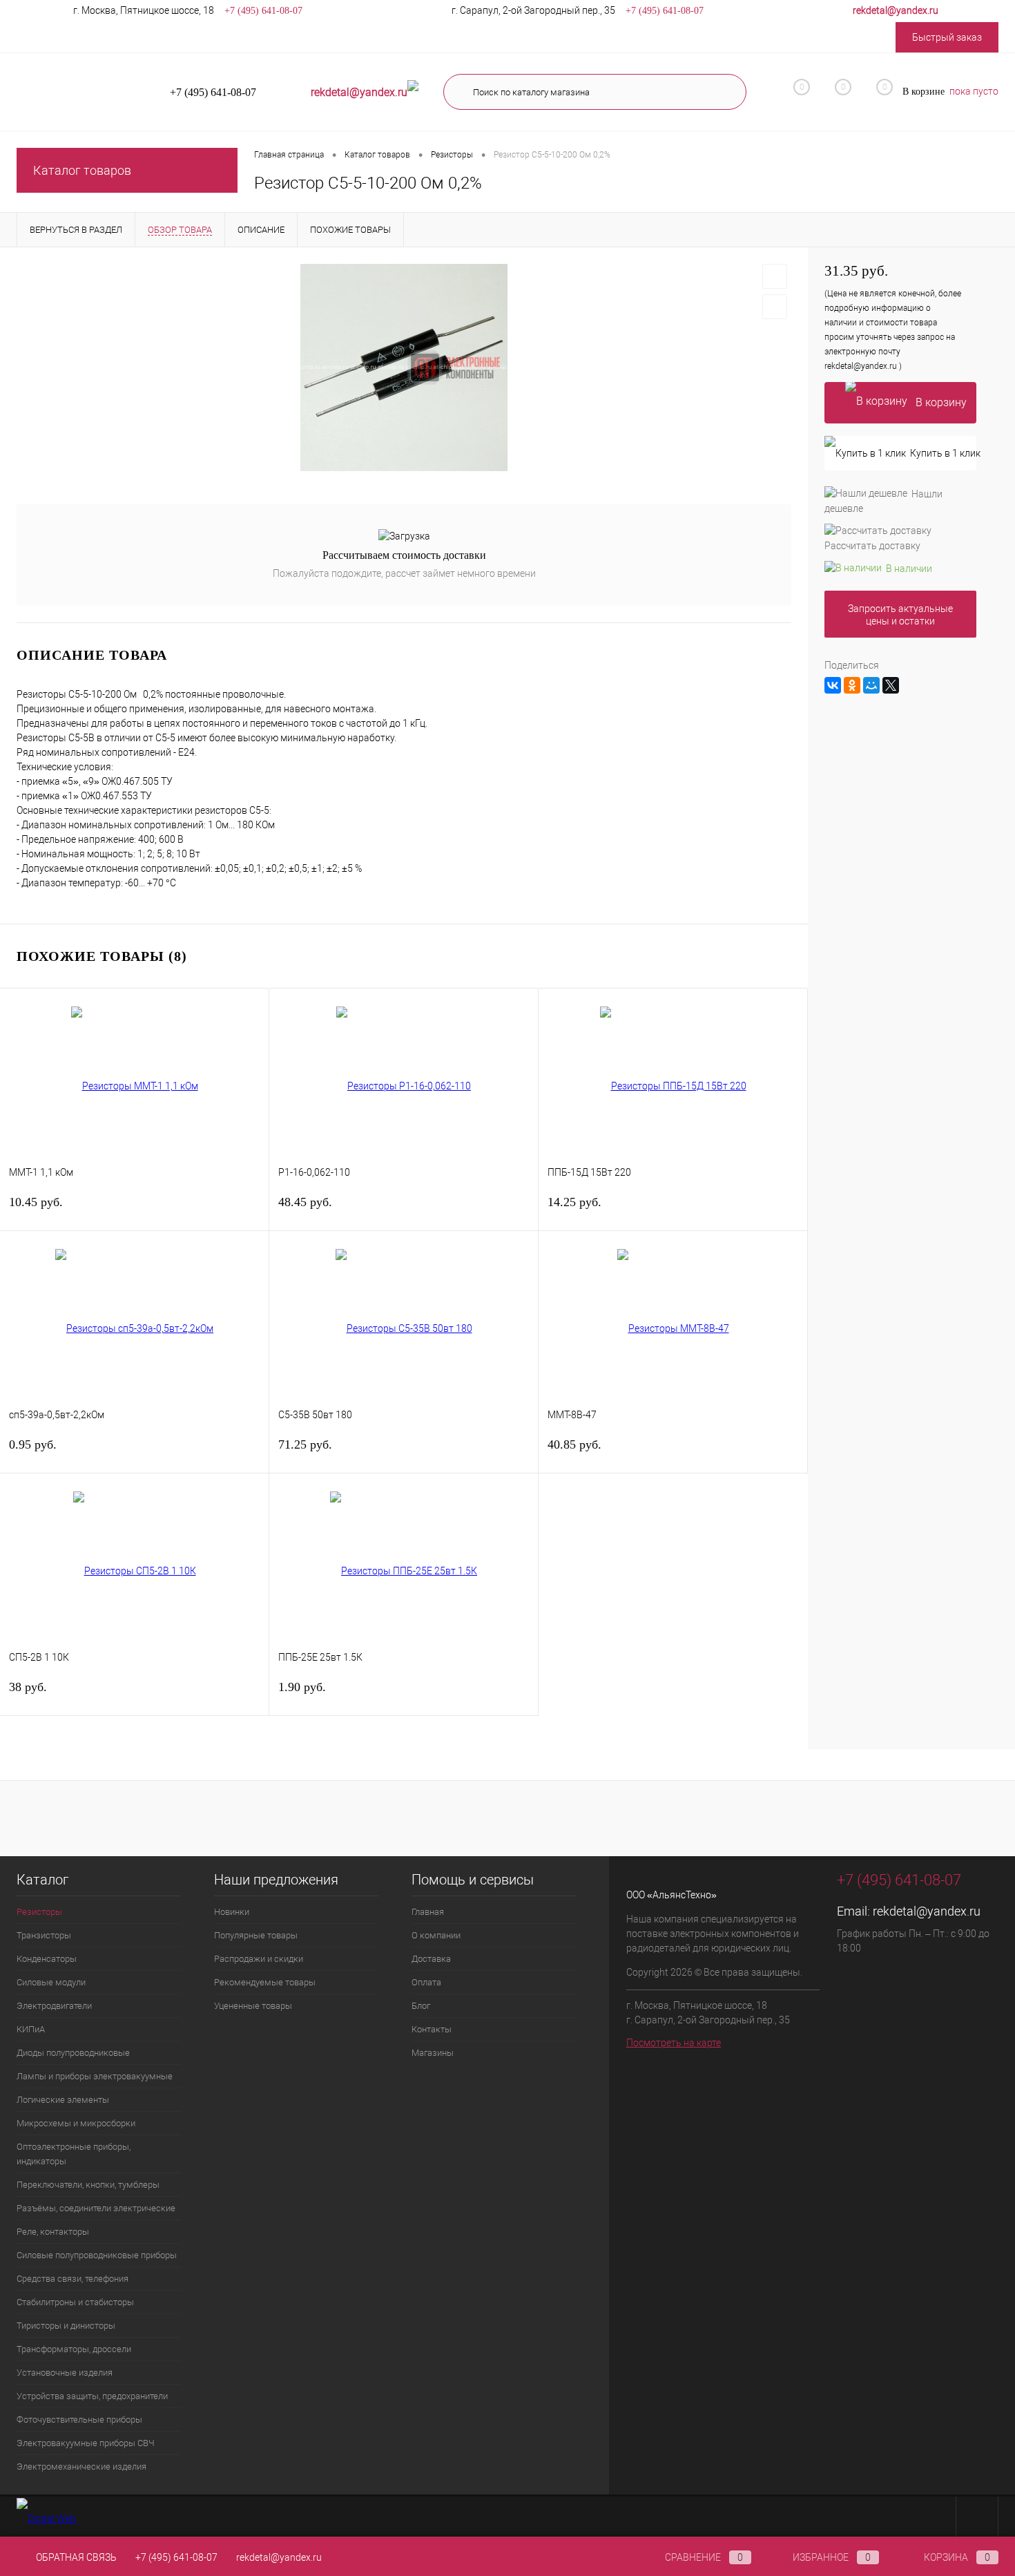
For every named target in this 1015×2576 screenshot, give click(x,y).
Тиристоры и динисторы (66, 2326)
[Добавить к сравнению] (775, 307)
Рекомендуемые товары (265, 1982)
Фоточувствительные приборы (79, 2420)
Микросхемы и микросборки (76, 2123)
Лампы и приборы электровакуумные (95, 2076)
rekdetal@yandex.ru (927, 1911)
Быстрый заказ (947, 37)
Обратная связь (75, 2557)
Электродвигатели (54, 2006)
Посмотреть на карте (674, 2043)
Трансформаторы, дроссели (74, 2349)
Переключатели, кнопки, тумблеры (88, 2185)
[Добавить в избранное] (775, 276)
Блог (421, 2006)
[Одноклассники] (852, 685)
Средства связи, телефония (72, 2279)
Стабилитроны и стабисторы (75, 2302)
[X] (891, 685)
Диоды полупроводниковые (73, 2053)
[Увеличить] (404, 368)
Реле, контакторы (53, 2232)
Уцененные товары (253, 2006)
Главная (428, 1912)
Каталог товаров (82, 170)
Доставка (431, 1959)
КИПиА (31, 2029)
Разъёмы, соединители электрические (96, 2208)
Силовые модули (51, 1982)
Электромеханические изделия (81, 2467)
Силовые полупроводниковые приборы (97, 2255)
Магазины (433, 2053)
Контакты (432, 2029)
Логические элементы (63, 2100)
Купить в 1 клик (943, 453)
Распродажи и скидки (259, 1959)
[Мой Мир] (871, 685)
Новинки (232, 1912)
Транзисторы (44, 1935)
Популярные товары (256, 1935)
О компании (436, 1935)
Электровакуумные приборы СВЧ (86, 2443)
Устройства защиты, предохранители (92, 2396)
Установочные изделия (65, 2373)
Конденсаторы (47, 1959)
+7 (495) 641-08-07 (176, 2557)
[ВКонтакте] (833, 685)
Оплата (426, 1982)
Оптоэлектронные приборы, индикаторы (74, 2154)
